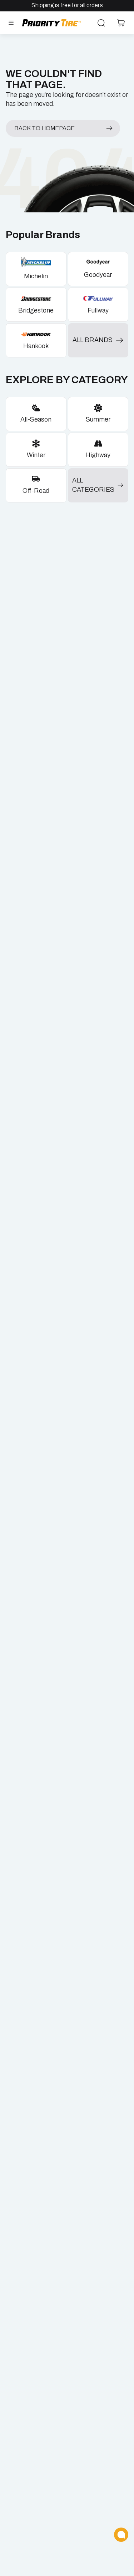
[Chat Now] (121, 2535)
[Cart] (121, 23)
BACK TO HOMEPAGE (44, 128)
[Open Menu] (11, 23)
